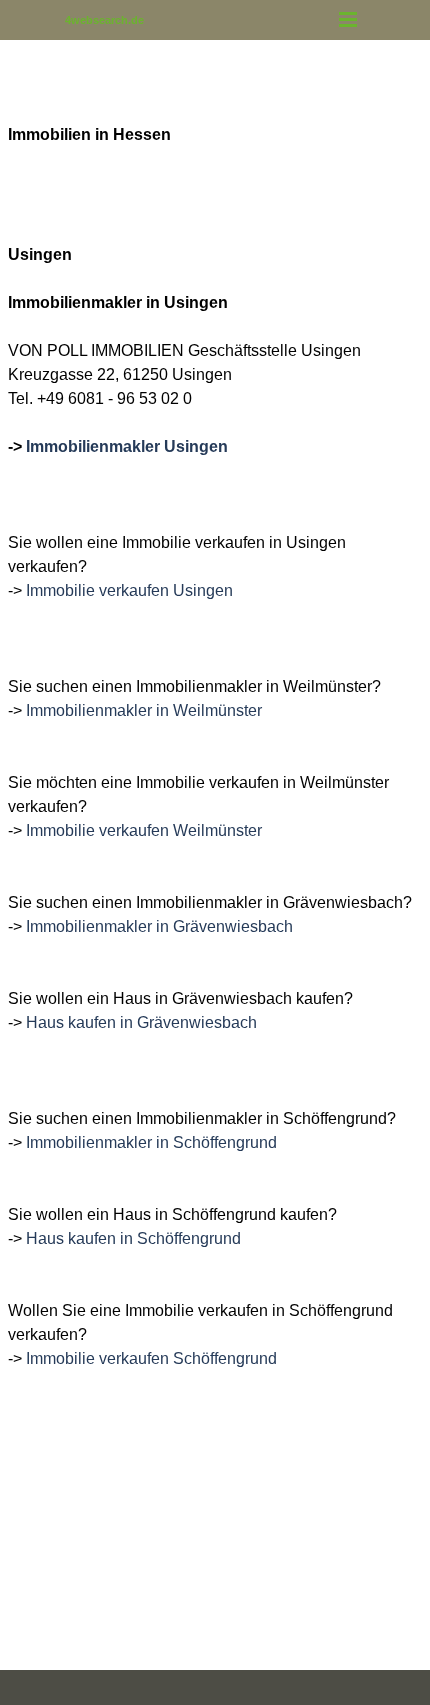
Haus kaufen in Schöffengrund (133, 1238)
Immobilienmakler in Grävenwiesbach (159, 926)
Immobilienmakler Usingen (127, 446)
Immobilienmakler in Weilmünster (144, 710)
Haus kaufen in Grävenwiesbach (141, 1022)
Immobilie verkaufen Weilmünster (144, 830)
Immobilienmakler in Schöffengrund (151, 1142)
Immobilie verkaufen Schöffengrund (151, 1358)
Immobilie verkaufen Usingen (129, 590)
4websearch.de (104, 20)
